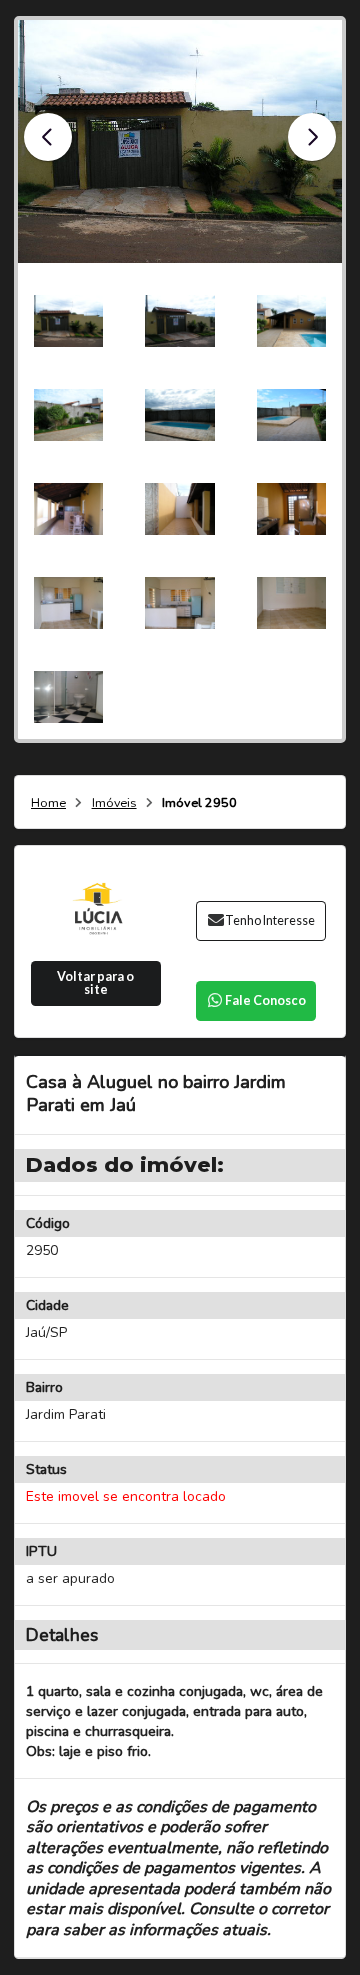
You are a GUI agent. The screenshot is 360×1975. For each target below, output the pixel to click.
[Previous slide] (48, 137)
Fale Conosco (265, 1000)
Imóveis (114, 803)
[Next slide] (312, 137)
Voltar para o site (95, 983)
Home (48, 803)
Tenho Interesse (270, 920)
